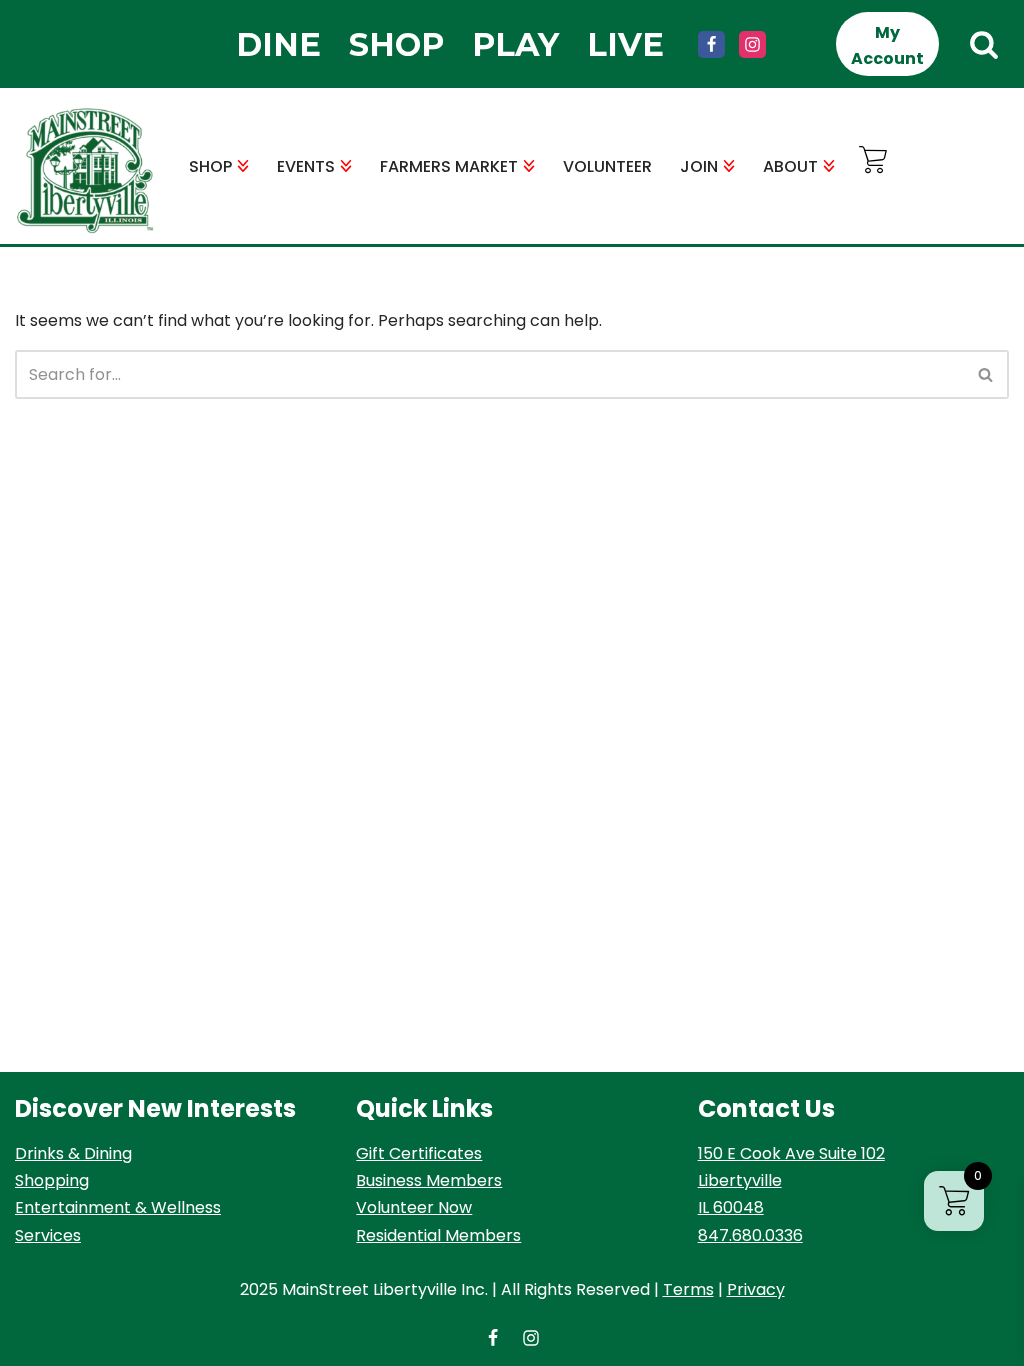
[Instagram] (752, 44)
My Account (887, 45)
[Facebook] (711, 44)
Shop (396, 44)
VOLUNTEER (607, 166)
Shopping (52, 1180)
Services (48, 1235)
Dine (278, 44)
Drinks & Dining (73, 1153)
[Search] (984, 44)
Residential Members (438, 1235)
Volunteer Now (414, 1207)
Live (625, 44)
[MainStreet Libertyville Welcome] (85, 171)
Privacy (756, 1289)
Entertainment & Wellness (118, 1207)
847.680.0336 (750, 1235)
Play (515, 44)
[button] (243, 166)
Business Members (429, 1180)
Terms (688, 1289)
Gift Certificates (419, 1153)
